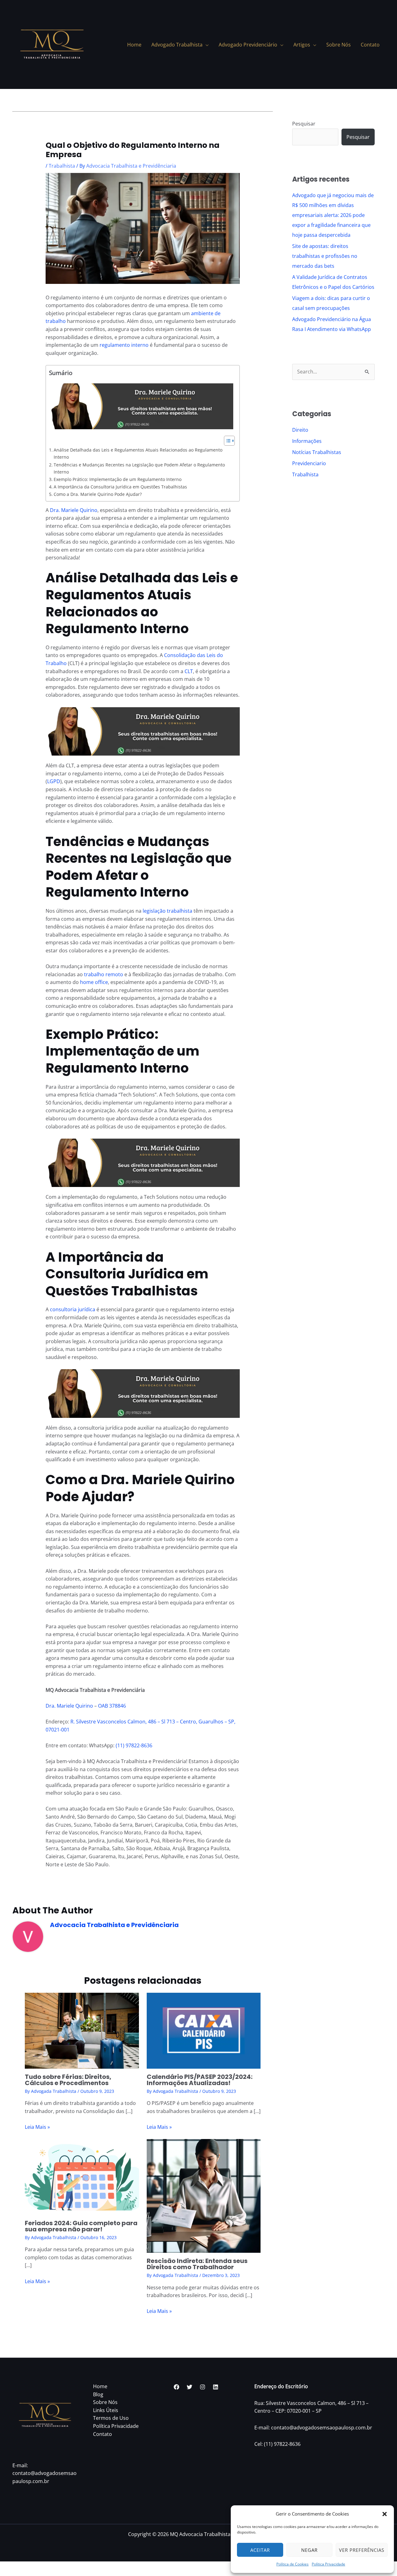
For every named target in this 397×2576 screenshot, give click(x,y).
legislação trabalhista (167, 911)
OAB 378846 (111, 1706)
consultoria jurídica (73, 1309)
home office (94, 982)
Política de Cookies (292, 2564)
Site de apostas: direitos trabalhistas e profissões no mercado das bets (325, 256)
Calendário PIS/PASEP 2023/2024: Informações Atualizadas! (200, 2080)
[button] (385, 2514)
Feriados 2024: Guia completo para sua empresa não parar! (81, 2226)
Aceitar (260, 2550)
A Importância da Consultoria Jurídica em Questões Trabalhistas (120, 487)
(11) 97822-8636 (134, 1745)
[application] (206, 45)
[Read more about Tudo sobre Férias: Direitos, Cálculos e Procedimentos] (82, 2030)
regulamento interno (124, 345)
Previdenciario (309, 463)
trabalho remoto (104, 974)
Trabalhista (62, 166)
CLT (189, 671)
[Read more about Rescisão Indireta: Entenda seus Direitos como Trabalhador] (204, 2195)
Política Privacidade (328, 2564)
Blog (98, 2394)
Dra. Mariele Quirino (74, 510)
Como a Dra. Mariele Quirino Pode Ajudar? (98, 494)
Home (100, 2386)
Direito (300, 430)
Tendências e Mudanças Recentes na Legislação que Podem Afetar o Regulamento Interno (139, 468)
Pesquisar (304, 124)
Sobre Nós (105, 2402)
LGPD (54, 781)
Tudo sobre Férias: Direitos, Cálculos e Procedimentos (68, 2080)
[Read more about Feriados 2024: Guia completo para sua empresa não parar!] (82, 2177)
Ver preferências (362, 2550)
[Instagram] (203, 2387)
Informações (307, 441)
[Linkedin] (216, 2387)
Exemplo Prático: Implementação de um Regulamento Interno (118, 479)
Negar (309, 2550)
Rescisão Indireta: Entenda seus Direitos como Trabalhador (197, 2264)
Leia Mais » (37, 2127)
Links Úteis (106, 2410)
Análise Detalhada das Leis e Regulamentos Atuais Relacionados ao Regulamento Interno (138, 453)
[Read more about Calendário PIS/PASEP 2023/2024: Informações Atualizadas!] (204, 2030)
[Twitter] (190, 2387)
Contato (103, 2434)
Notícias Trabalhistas (317, 452)
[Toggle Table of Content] (226, 441)
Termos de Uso (111, 2418)
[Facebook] (176, 2387)
